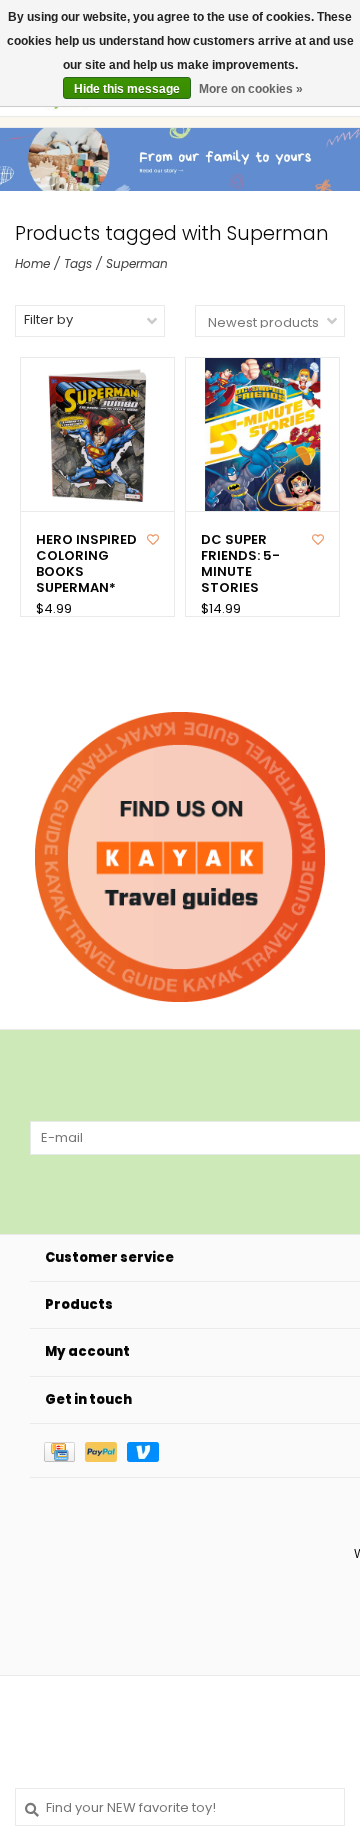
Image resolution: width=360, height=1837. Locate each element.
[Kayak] (180, 857)
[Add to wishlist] (153, 539)
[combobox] (180, 1807)
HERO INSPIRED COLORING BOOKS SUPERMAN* (86, 564)
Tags (78, 263)
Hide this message (127, 89)
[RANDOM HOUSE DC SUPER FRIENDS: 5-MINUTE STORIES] (262, 434)
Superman (137, 263)
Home (32, 263)
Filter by (48, 319)
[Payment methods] (64, 1450)
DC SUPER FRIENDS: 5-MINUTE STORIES (240, 564)
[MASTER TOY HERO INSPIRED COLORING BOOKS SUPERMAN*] (97, 434)
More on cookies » (251, 89)
